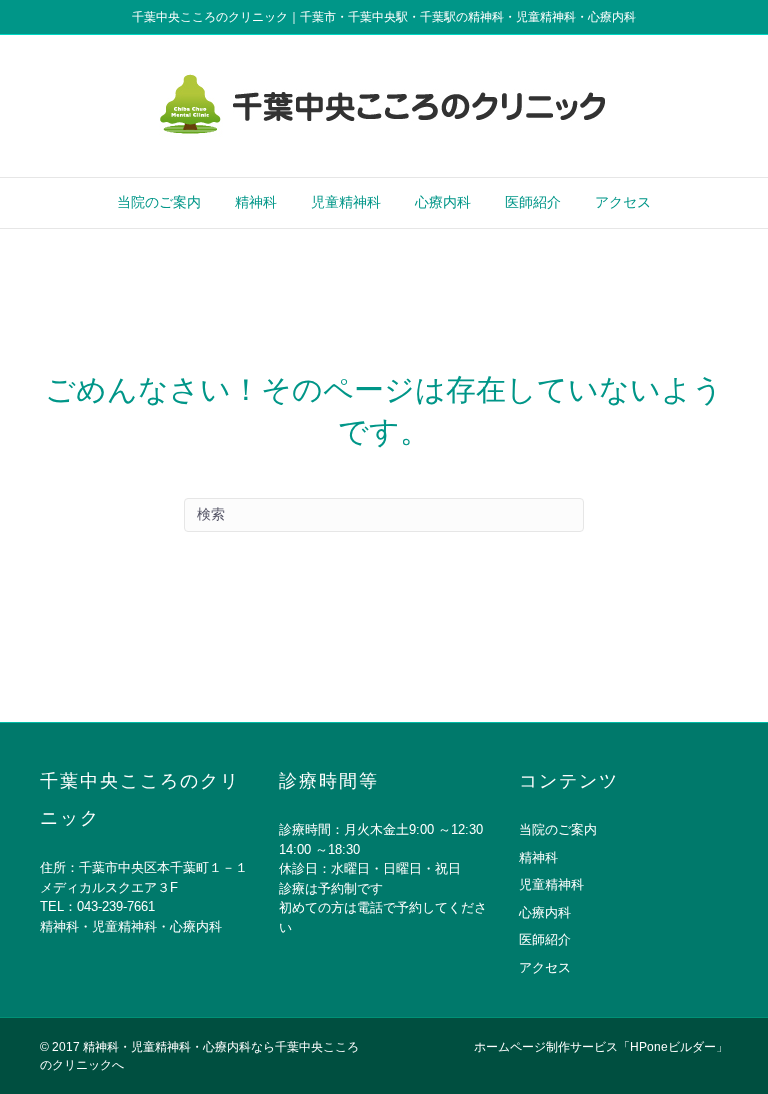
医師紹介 (533, 202)
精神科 (256, 202)
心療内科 (443, 202)
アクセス (623, 202)
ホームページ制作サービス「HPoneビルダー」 (601, 1047)
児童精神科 (346, 202)
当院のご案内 (159, 202)
